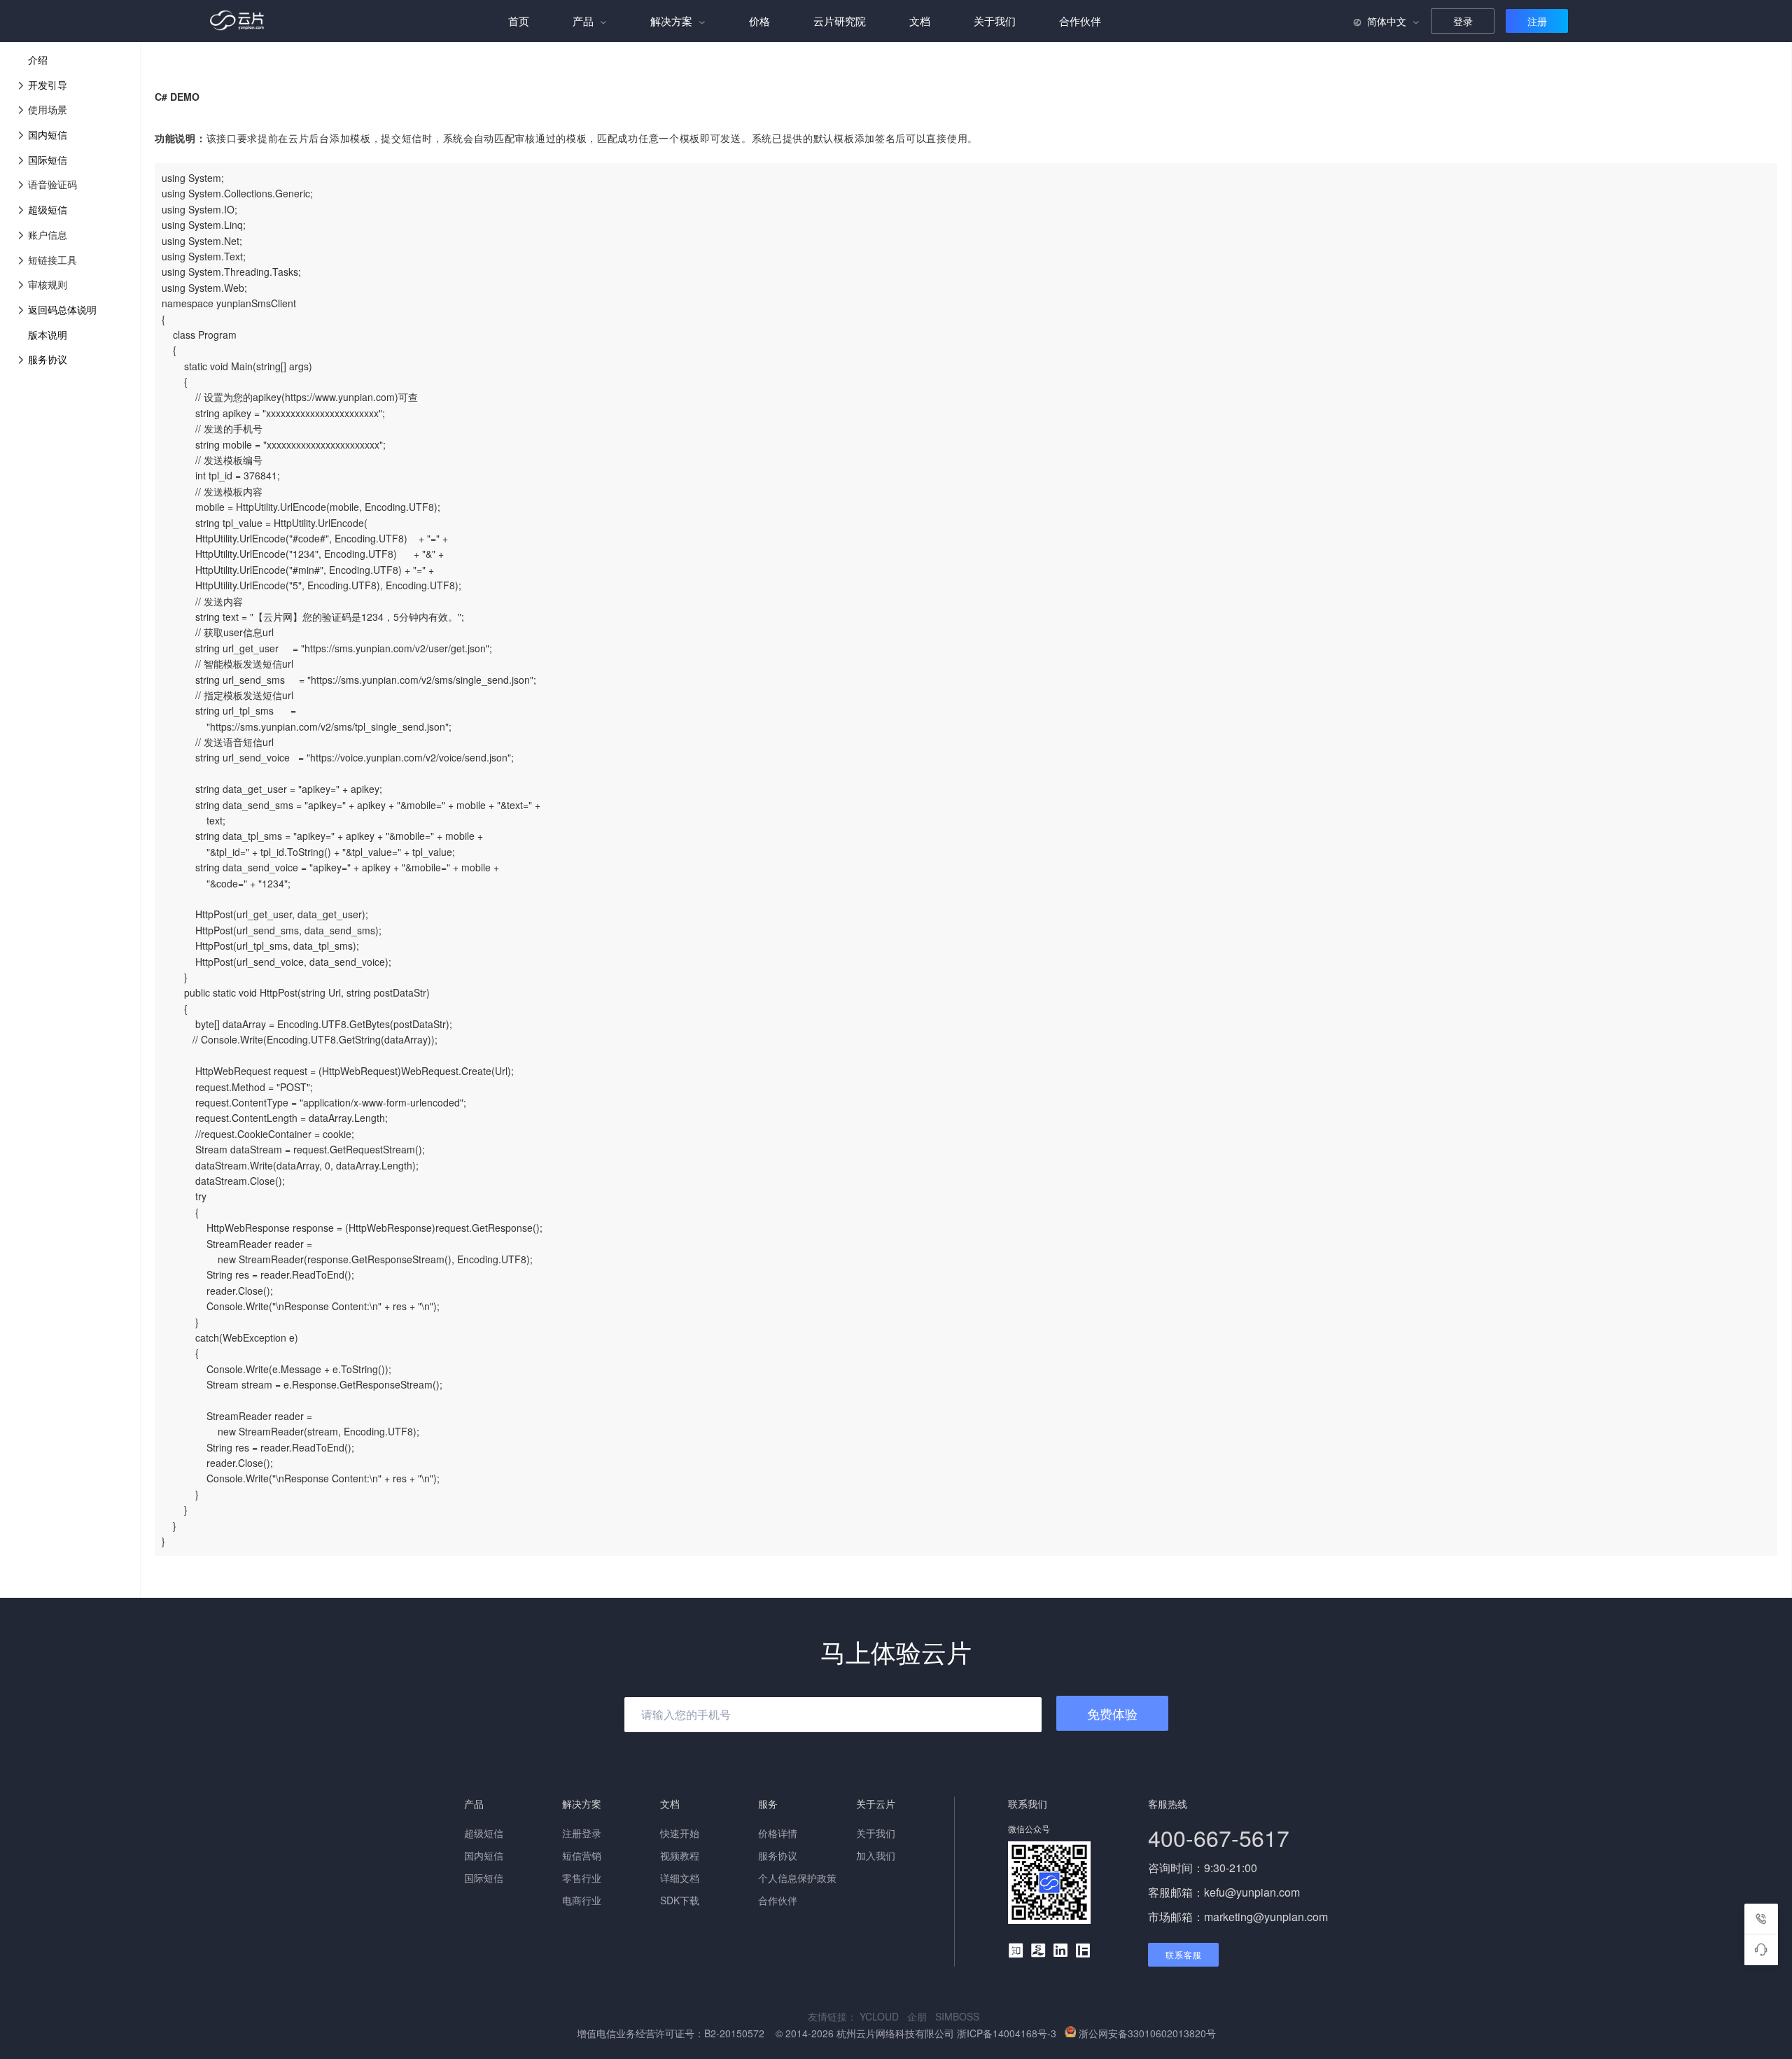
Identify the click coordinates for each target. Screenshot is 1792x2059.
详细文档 (680, 1878)
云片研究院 (840, 21)
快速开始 (680, 1833)
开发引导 (48, 85)
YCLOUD (883, 2016)
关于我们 (995, 21)
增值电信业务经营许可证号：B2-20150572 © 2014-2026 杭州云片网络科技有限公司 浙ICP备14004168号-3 (818, 2033)
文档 (920, 21)
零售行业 (582, 1878)
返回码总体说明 (62, 309)
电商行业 (582, 1900)
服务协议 (48, 359)
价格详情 (778, 1833)
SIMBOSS (960, 2016)
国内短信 (48, 134)
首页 (519, 21)
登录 (1463, 21)
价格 (759, 21)
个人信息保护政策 (797, 1878)
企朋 (921, 2016)
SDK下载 (680, 1900)
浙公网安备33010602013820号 (1147, 2033)
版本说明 (48, 335)
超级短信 (48, 209)
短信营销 (582, 1855)
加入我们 (876, 1855)
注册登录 (582, 1833)
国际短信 (48, 160)
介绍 (38, 59)
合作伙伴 (1080, 21)
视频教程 (680, 1855)
